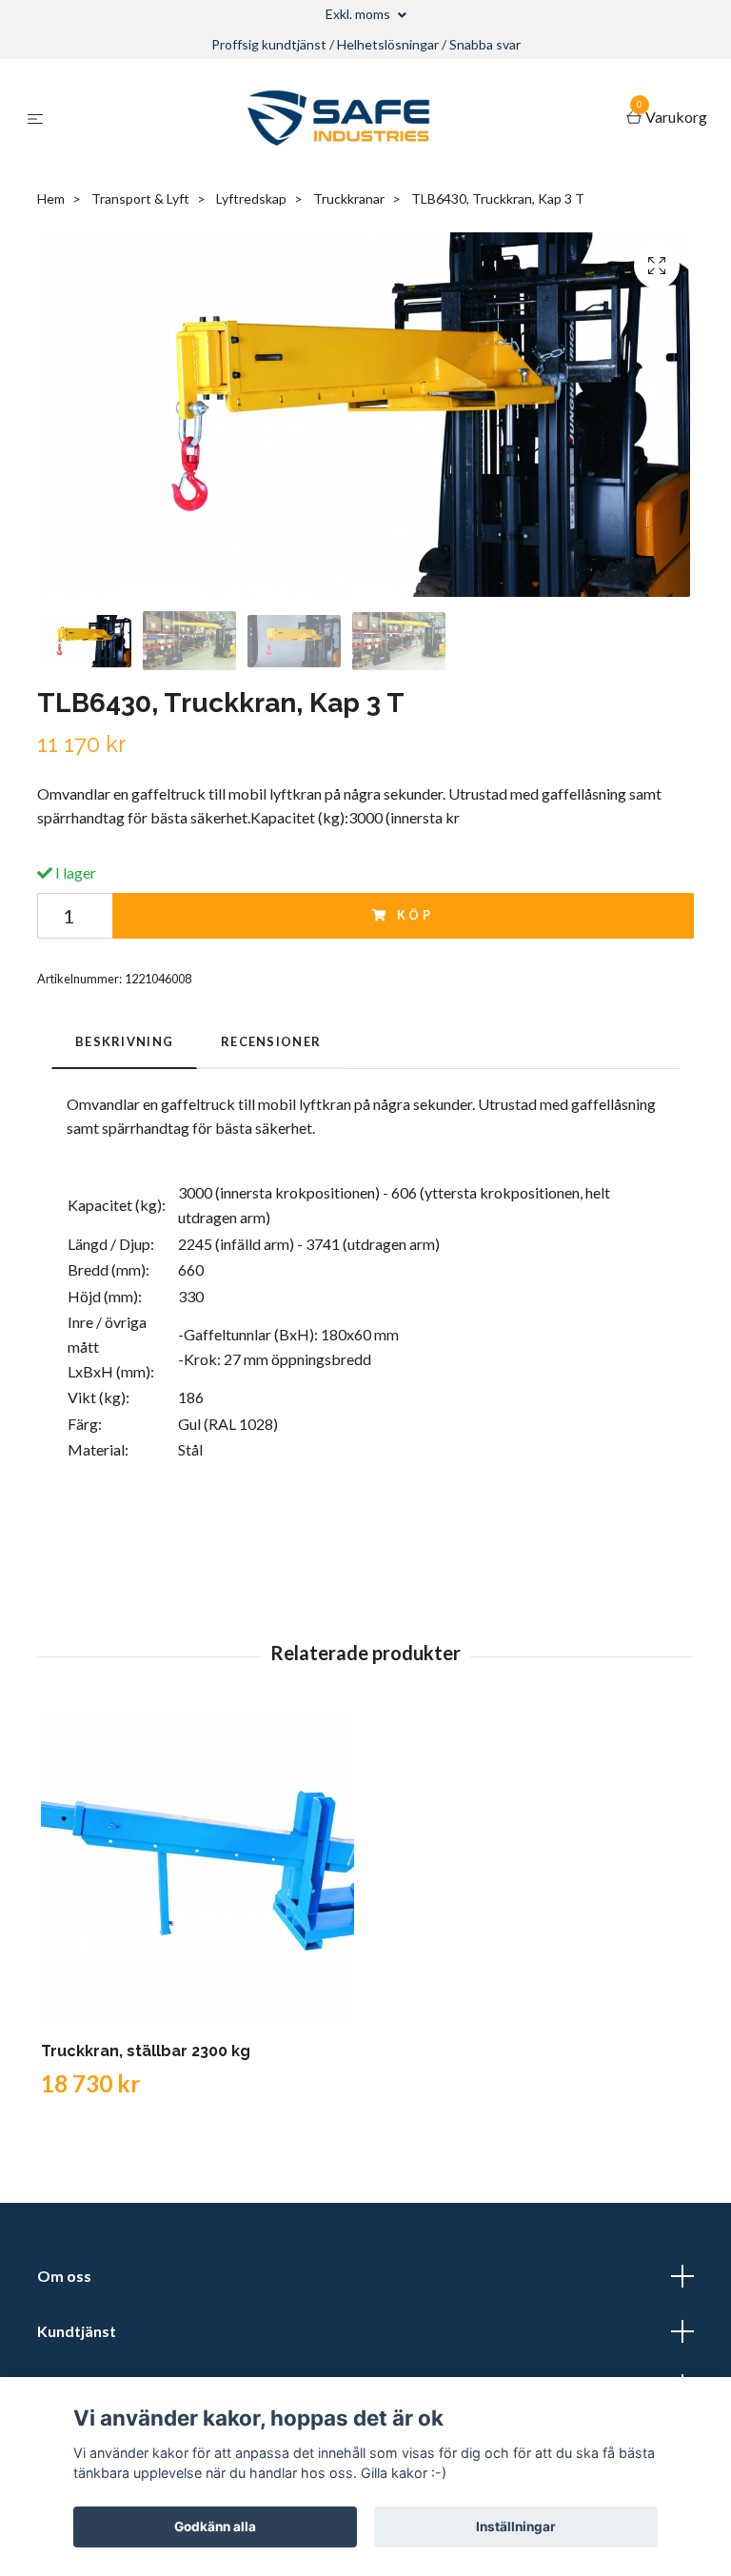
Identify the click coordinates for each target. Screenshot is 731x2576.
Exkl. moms (359, 14)
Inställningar (516, 2526)
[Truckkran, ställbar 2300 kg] (198, 1870)
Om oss (64, 2276)
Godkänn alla (215, 2526)
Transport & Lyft (140, 198)
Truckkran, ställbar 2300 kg (146, 2051)
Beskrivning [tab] (124, 1041)
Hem (51, 198)
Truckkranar (349, 198)
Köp (416, 915)
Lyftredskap (251, 198)
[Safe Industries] (338, 118)
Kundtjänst (77, 2331)
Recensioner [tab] (271, 1041)
